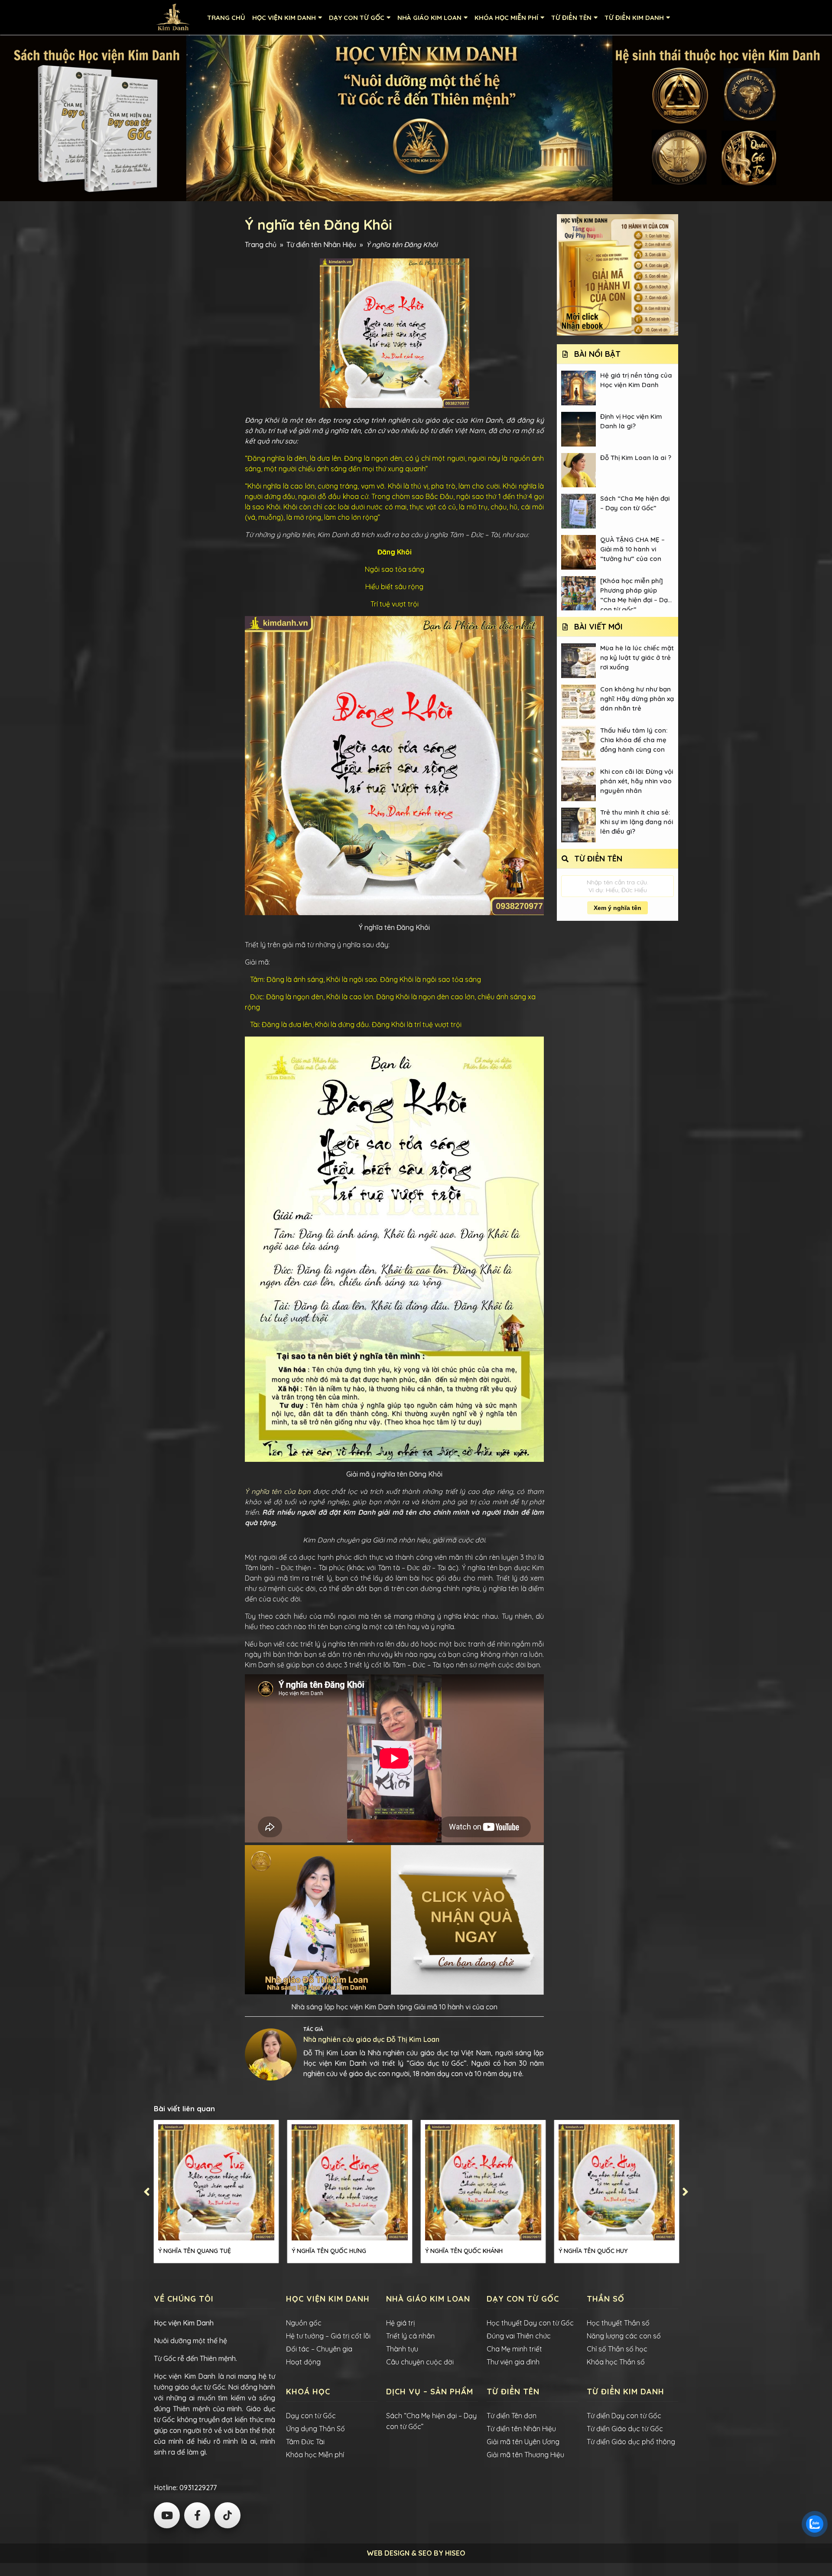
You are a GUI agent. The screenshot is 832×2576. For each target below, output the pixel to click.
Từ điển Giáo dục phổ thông (631, 2442)
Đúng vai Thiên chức (519, 2336)
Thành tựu (402, 2349)
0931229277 (197, 2488)
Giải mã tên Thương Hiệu (525, 2455)
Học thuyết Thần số (618, 2323)
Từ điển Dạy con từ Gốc (624, 2416)
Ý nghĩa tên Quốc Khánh (464, 2251)
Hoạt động (303, 2362)
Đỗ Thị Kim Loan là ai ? (636, 458)
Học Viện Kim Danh (284, 18)
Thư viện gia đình (513, 2362)
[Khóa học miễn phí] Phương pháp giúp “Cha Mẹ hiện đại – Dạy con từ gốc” (636, 594)
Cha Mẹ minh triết (514, 2349)
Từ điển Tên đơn (512, 2416)
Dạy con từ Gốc (311, 2416)
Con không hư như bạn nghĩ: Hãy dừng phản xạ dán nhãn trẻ (637, 699)
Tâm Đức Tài (305, 2442)
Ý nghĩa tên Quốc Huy (593, 2251)
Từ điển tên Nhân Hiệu (321, 245)
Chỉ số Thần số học (617, 2349)
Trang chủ (226, 18)
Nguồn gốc (304, 2323)
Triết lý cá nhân (410, 2336)
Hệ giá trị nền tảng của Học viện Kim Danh (636, 380)
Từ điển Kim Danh (634, 18)
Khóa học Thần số (616, 2362)
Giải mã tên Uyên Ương (523, 2442)
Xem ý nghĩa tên (617, 908)
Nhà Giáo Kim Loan (429, 18)
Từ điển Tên (571, 18)
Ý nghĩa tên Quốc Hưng (329, 2251)
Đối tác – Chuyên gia (319, 2349)
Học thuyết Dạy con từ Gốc (530, 2323)
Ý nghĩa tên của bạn (278, 1491)
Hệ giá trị (400, 2323)
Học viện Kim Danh (184, 2323)
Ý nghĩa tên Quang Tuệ (195, 2251)
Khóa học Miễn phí (315, 2455)
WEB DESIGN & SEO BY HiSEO (416, 2553)
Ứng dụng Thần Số (315, 2429)
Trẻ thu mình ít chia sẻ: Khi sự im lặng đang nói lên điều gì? (637, 822)
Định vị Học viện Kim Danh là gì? (631, 421)
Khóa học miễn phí (506, 18)
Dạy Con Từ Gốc (357, 18)
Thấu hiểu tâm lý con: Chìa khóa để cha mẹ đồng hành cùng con (634, 740)
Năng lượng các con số (624, 2336)
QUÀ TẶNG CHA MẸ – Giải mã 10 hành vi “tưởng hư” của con (632, 549)
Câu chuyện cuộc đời (420, 2362)
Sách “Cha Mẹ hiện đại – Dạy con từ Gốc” (635, 503)
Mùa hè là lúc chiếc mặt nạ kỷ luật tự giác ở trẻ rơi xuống (637, 657)
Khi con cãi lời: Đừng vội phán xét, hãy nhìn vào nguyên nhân (637, 781)
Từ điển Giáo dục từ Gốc (625, 2429)
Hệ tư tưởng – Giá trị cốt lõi (328, 2336)
